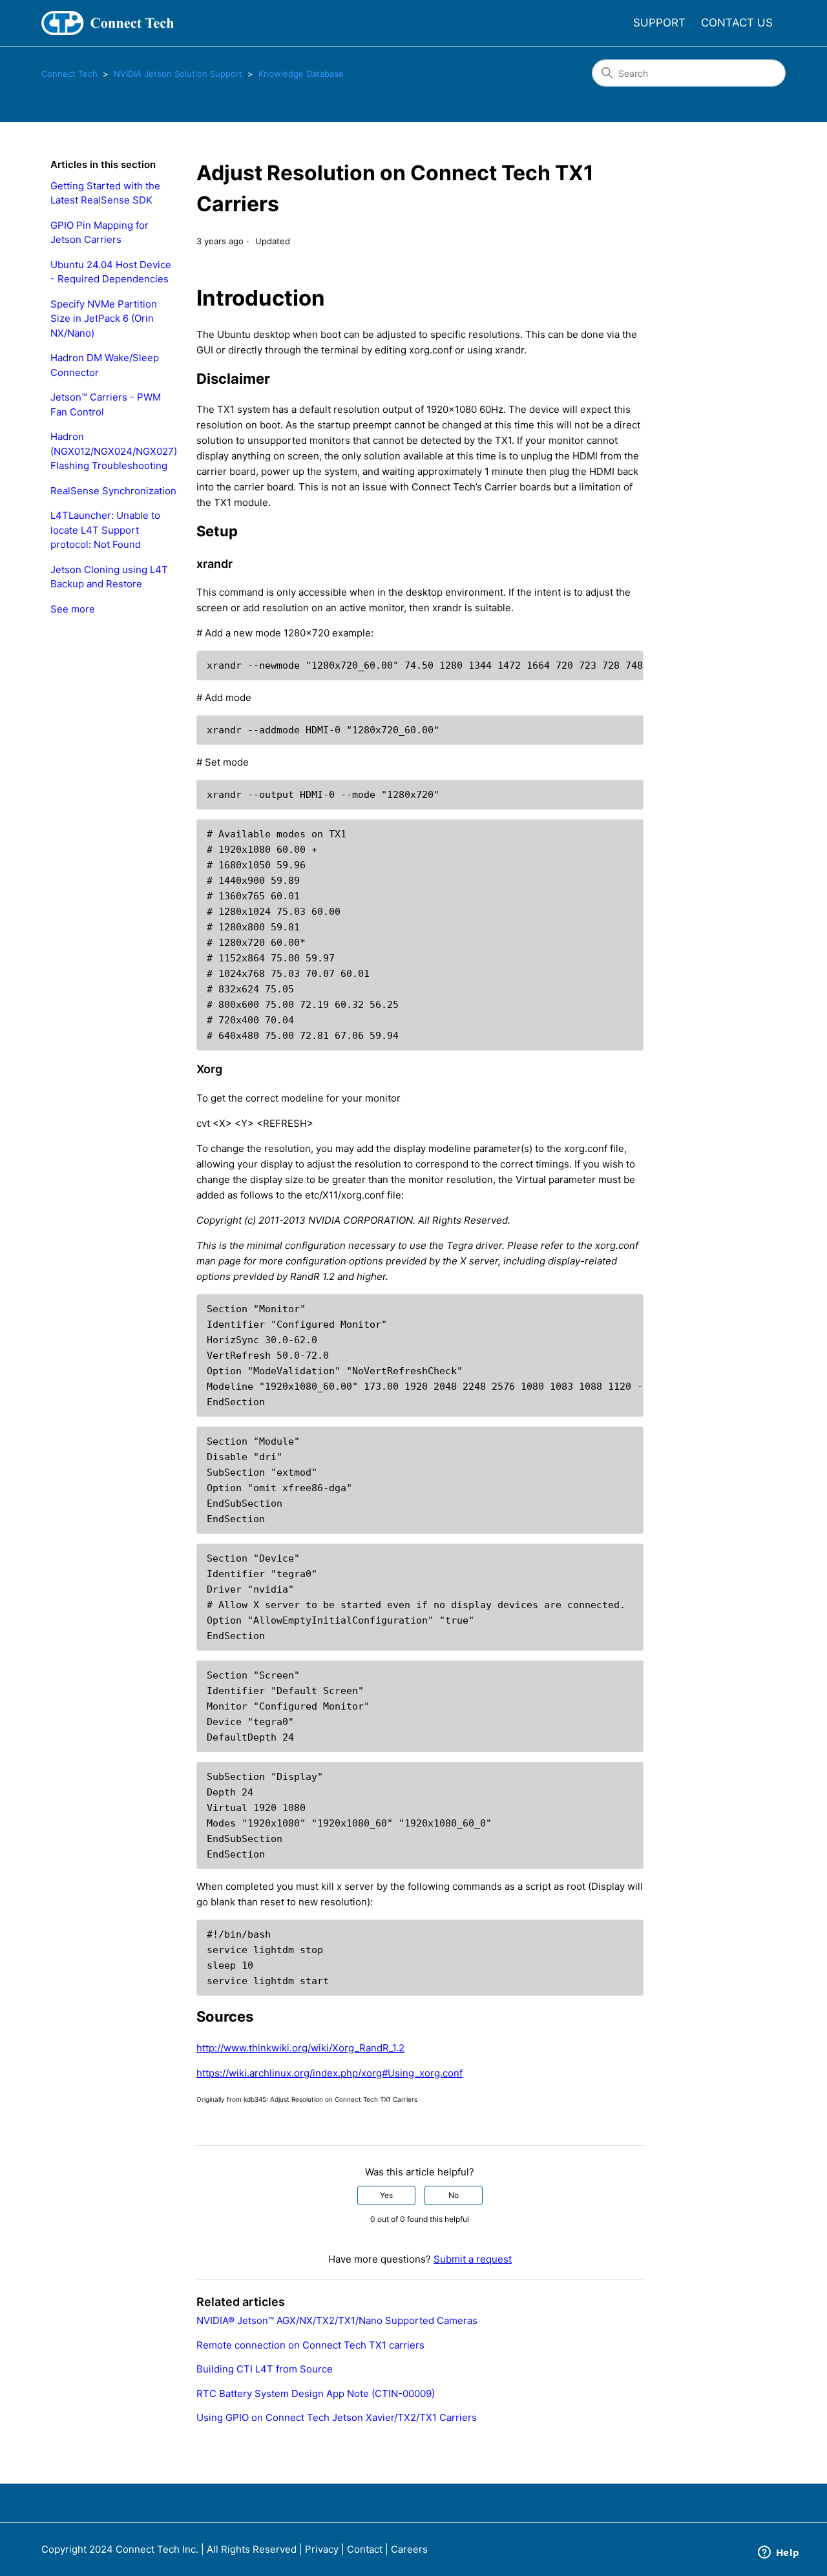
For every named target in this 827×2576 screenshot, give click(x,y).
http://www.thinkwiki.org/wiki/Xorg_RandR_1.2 (300, 2048)
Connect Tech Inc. (157, 2549)
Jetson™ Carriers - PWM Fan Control (106, 404)
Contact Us (737, 23)
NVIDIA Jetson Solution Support (178, 74)
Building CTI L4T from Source (265, 2369)
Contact (365, 2549)
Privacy (322, 2549)
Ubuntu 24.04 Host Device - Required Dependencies (111, 272)
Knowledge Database (301, 74)
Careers (409, 2549)
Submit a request (473, 2259)
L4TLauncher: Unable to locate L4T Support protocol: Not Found (105, 530)
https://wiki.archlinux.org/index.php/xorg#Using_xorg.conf (330, 2073)
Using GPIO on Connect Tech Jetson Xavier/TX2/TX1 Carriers (337, 2417)
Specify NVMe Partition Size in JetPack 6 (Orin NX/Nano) (104, 319)
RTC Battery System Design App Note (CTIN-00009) (316, 2393)
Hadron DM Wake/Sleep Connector (105, 365)
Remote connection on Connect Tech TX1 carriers (310, 2345)
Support (659, 23)
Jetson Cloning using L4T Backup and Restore (109, 577)
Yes (386, 2195)
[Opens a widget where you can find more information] (779, 2553)
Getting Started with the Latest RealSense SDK (105, 193)
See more (73, 609)
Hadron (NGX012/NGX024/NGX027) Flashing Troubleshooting (114, 451)
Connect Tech (69, 74)
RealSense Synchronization (113, 491)
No (454, 2195)
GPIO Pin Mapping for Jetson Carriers (99, 233)
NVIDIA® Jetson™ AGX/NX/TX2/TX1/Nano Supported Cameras (337, 2320)
